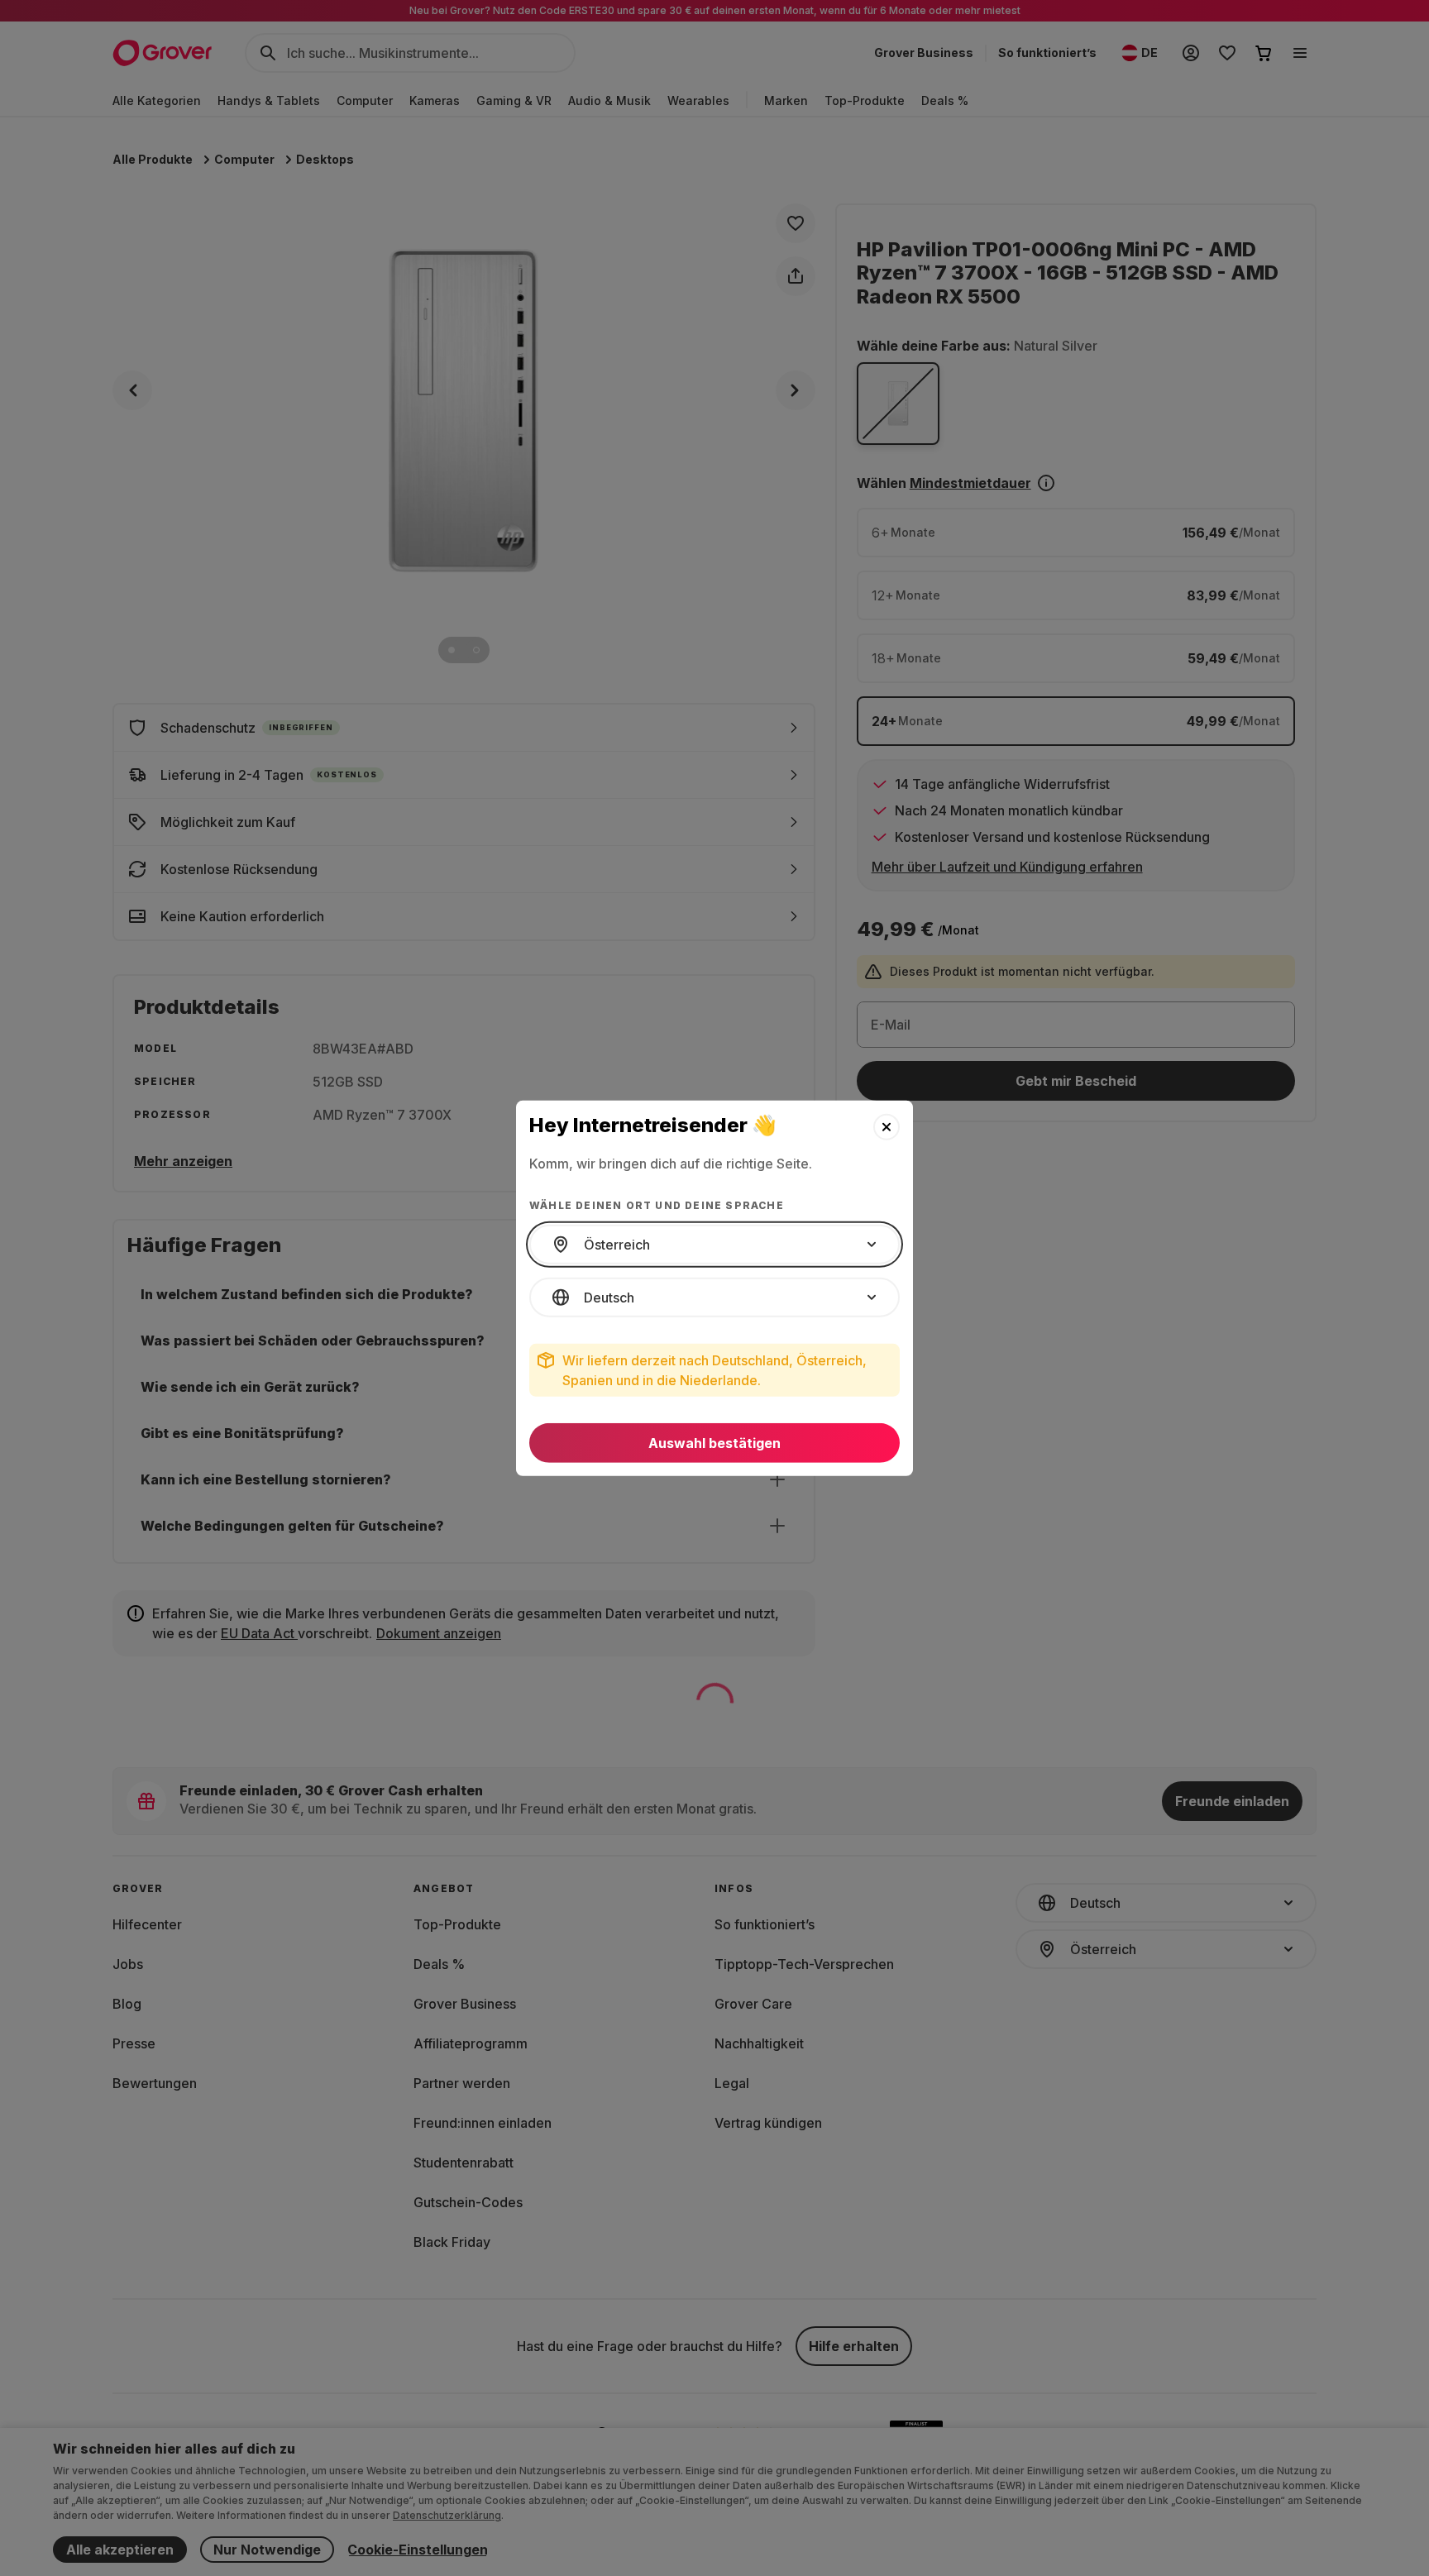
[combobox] (714, 1245)
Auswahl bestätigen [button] (714, 1443)
